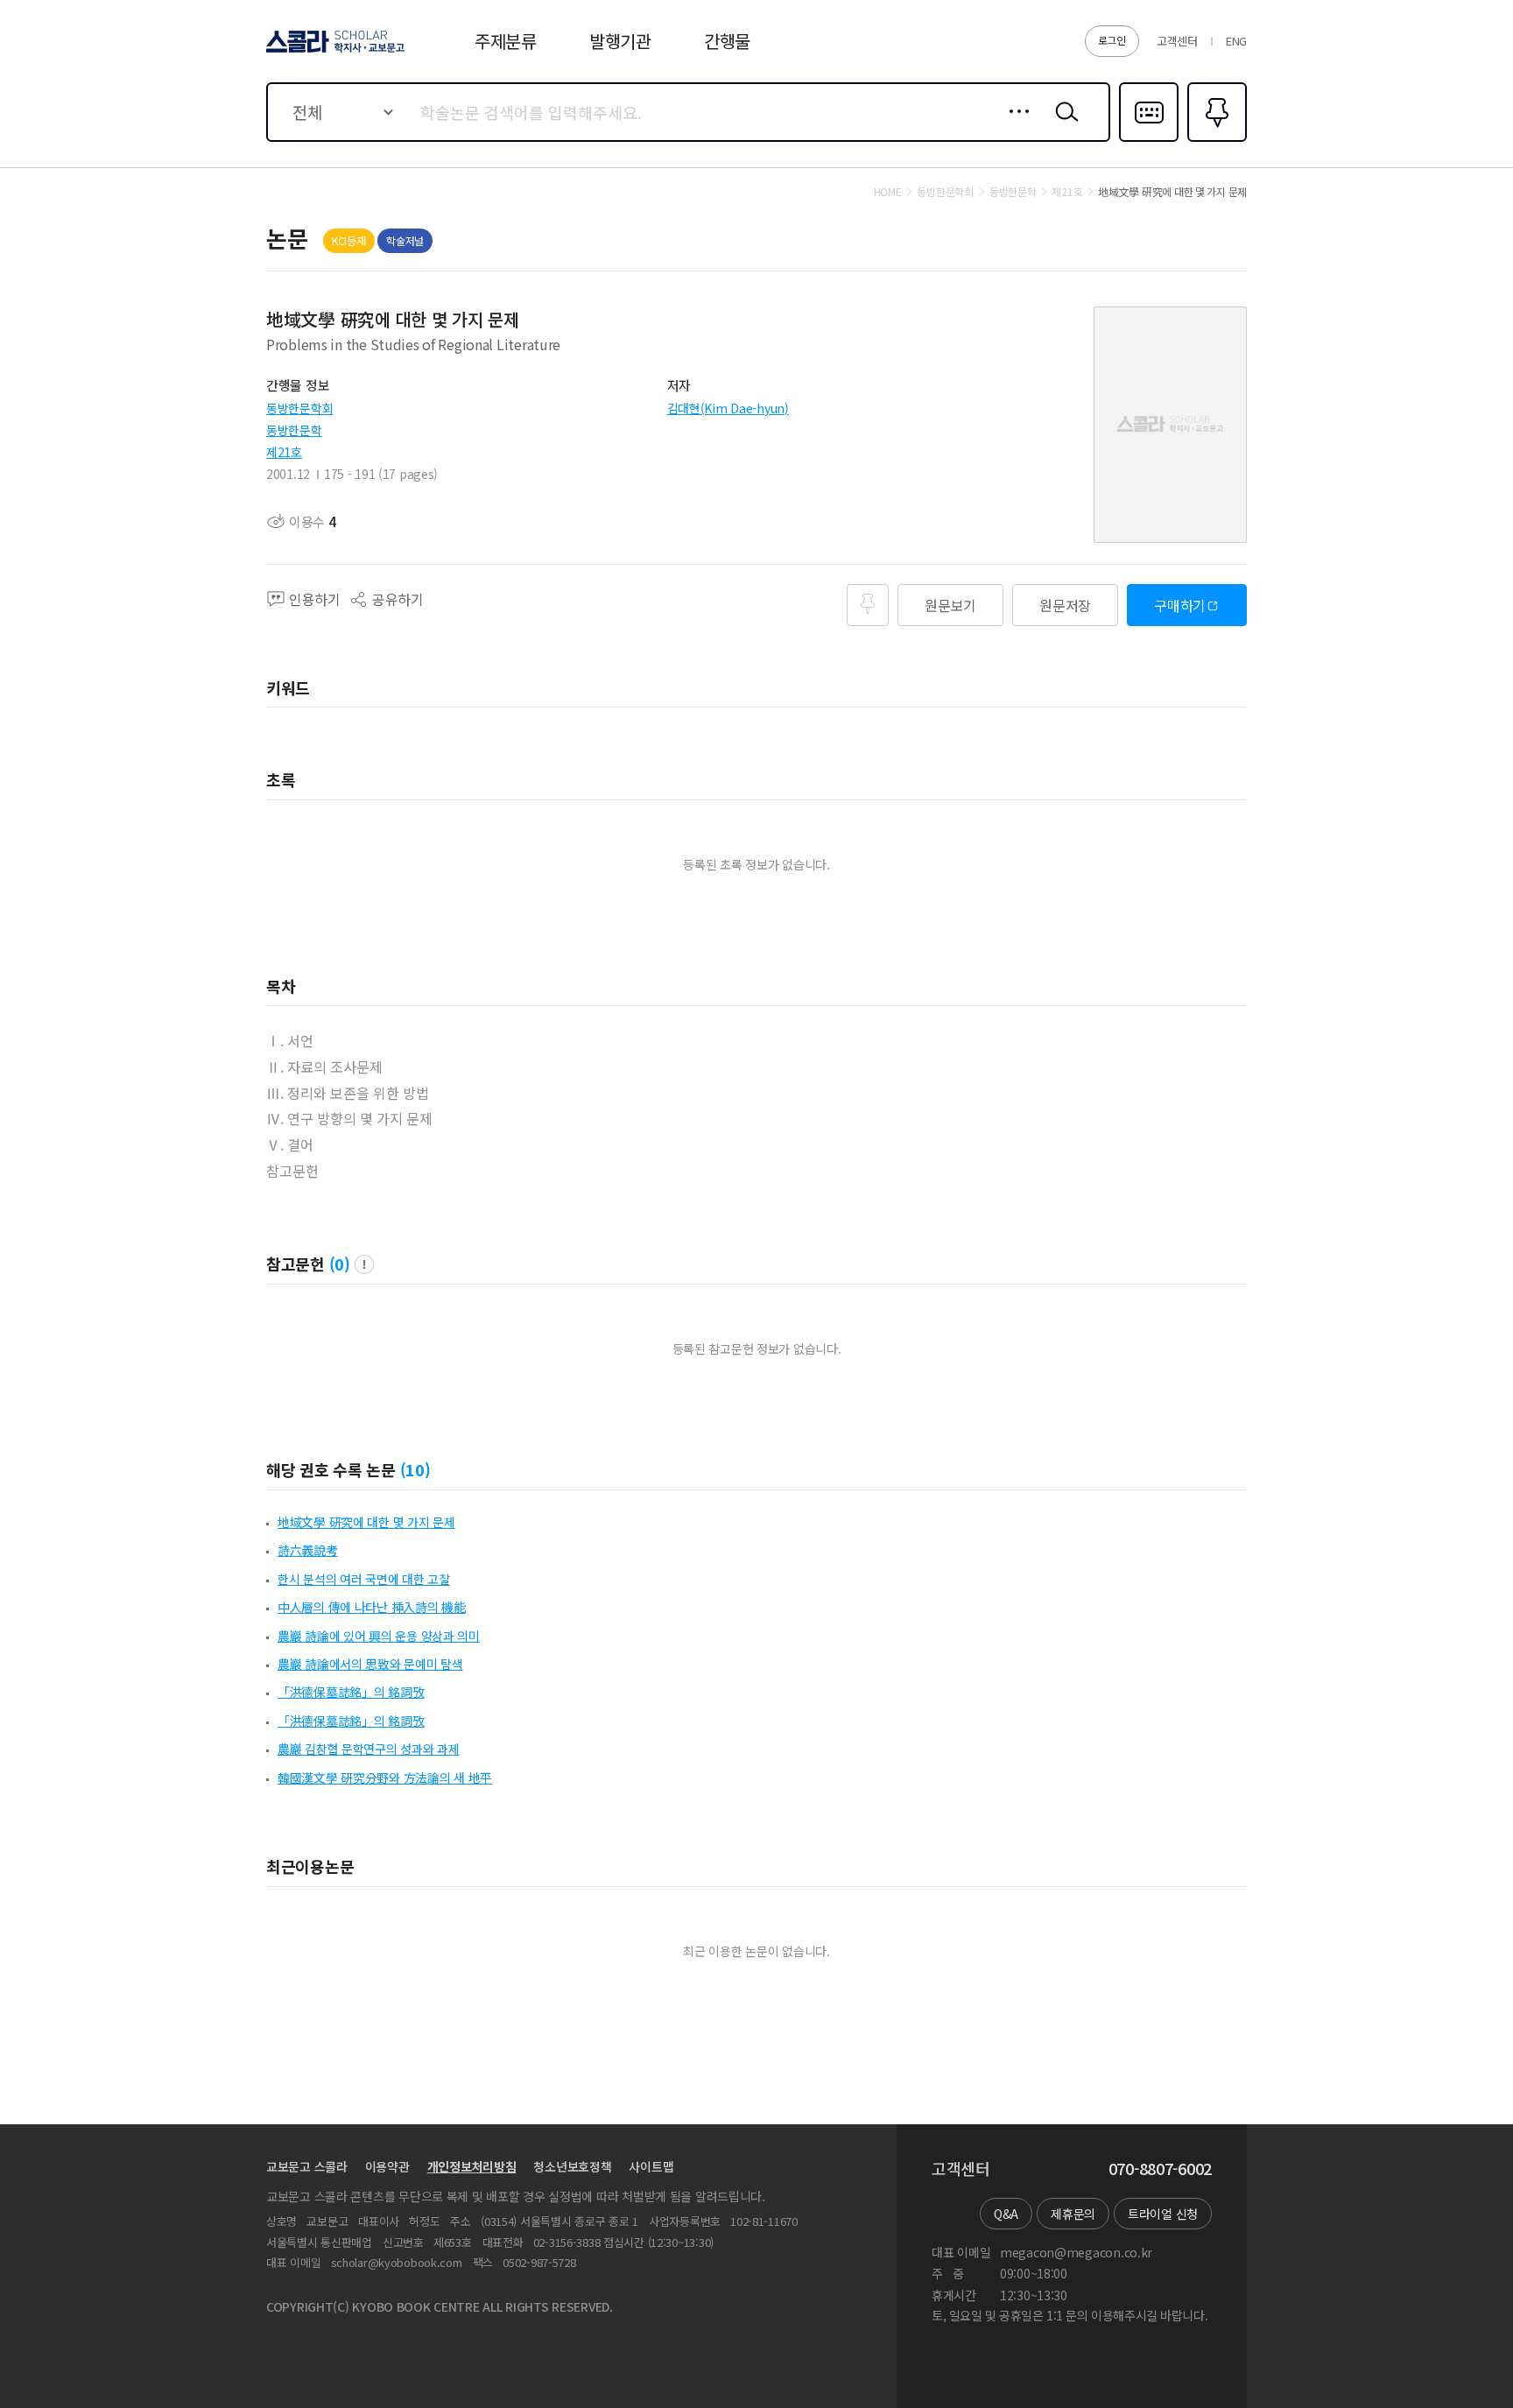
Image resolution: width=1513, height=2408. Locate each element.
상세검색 (1014, 125)
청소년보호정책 (572, 2166)
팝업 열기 (364, 1264)
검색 (1063, 125)
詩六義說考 (308, 1550)
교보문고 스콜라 (307, 2166)
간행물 (727, 41)
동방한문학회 (299, 408)
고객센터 (1177, 41)
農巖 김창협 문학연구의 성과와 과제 (369, 1749)
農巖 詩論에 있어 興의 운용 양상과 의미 (379, 1636)
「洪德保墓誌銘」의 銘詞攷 (351, 1692)
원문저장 (1065, 605)
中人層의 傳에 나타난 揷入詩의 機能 (372, 1607)
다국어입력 (1149, 140)
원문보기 (950, 605)
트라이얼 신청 (1163, 2214)
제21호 (284, 452)
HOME (888, 192)
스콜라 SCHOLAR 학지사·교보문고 (334, 52)
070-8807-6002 (1160, 2169)
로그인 (1112, 40)
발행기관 (620, 41)
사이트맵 (651, 2166)
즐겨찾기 (1215, 140)
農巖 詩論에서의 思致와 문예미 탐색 (370, 1664)
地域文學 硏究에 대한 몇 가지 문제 (366, 1522)
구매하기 (1180, 605)
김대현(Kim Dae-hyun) (728, 408)
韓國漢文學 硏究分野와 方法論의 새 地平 (385, 1778)
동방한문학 (294, 430)
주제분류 (506, 41)
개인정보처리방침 (472, 2166)
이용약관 (387, 2166)
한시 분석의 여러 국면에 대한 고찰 (364, 1579)
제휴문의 (1073, 2214)
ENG (1236, 41)
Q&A (1006, 2214)
